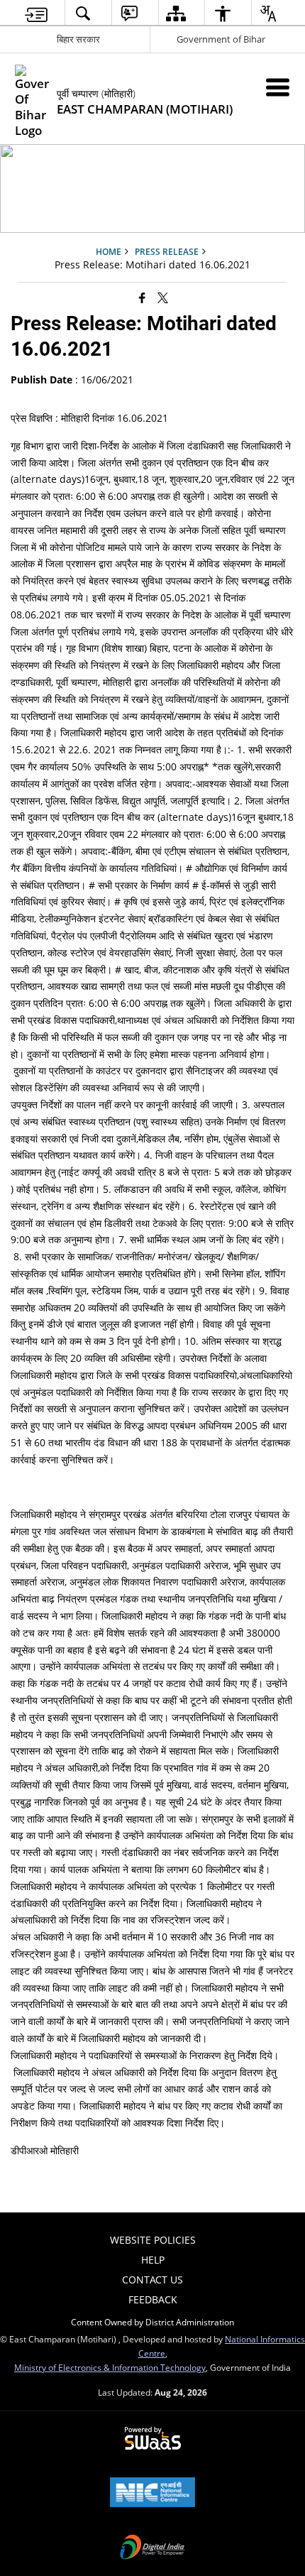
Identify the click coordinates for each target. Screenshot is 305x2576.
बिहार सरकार (78, 39)
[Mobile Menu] (278, 87)
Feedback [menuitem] (153, 2299)
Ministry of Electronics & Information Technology (110, 2367)
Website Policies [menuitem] (153, 2240)
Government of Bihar (221, 39)
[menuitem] (37, 13)
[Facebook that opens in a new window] (142, 297)
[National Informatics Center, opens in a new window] (152, 2494)
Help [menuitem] (153, 2260)
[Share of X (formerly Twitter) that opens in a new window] (163, 297)
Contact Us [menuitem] (152, 2280)
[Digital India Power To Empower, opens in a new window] (152, 2548)
